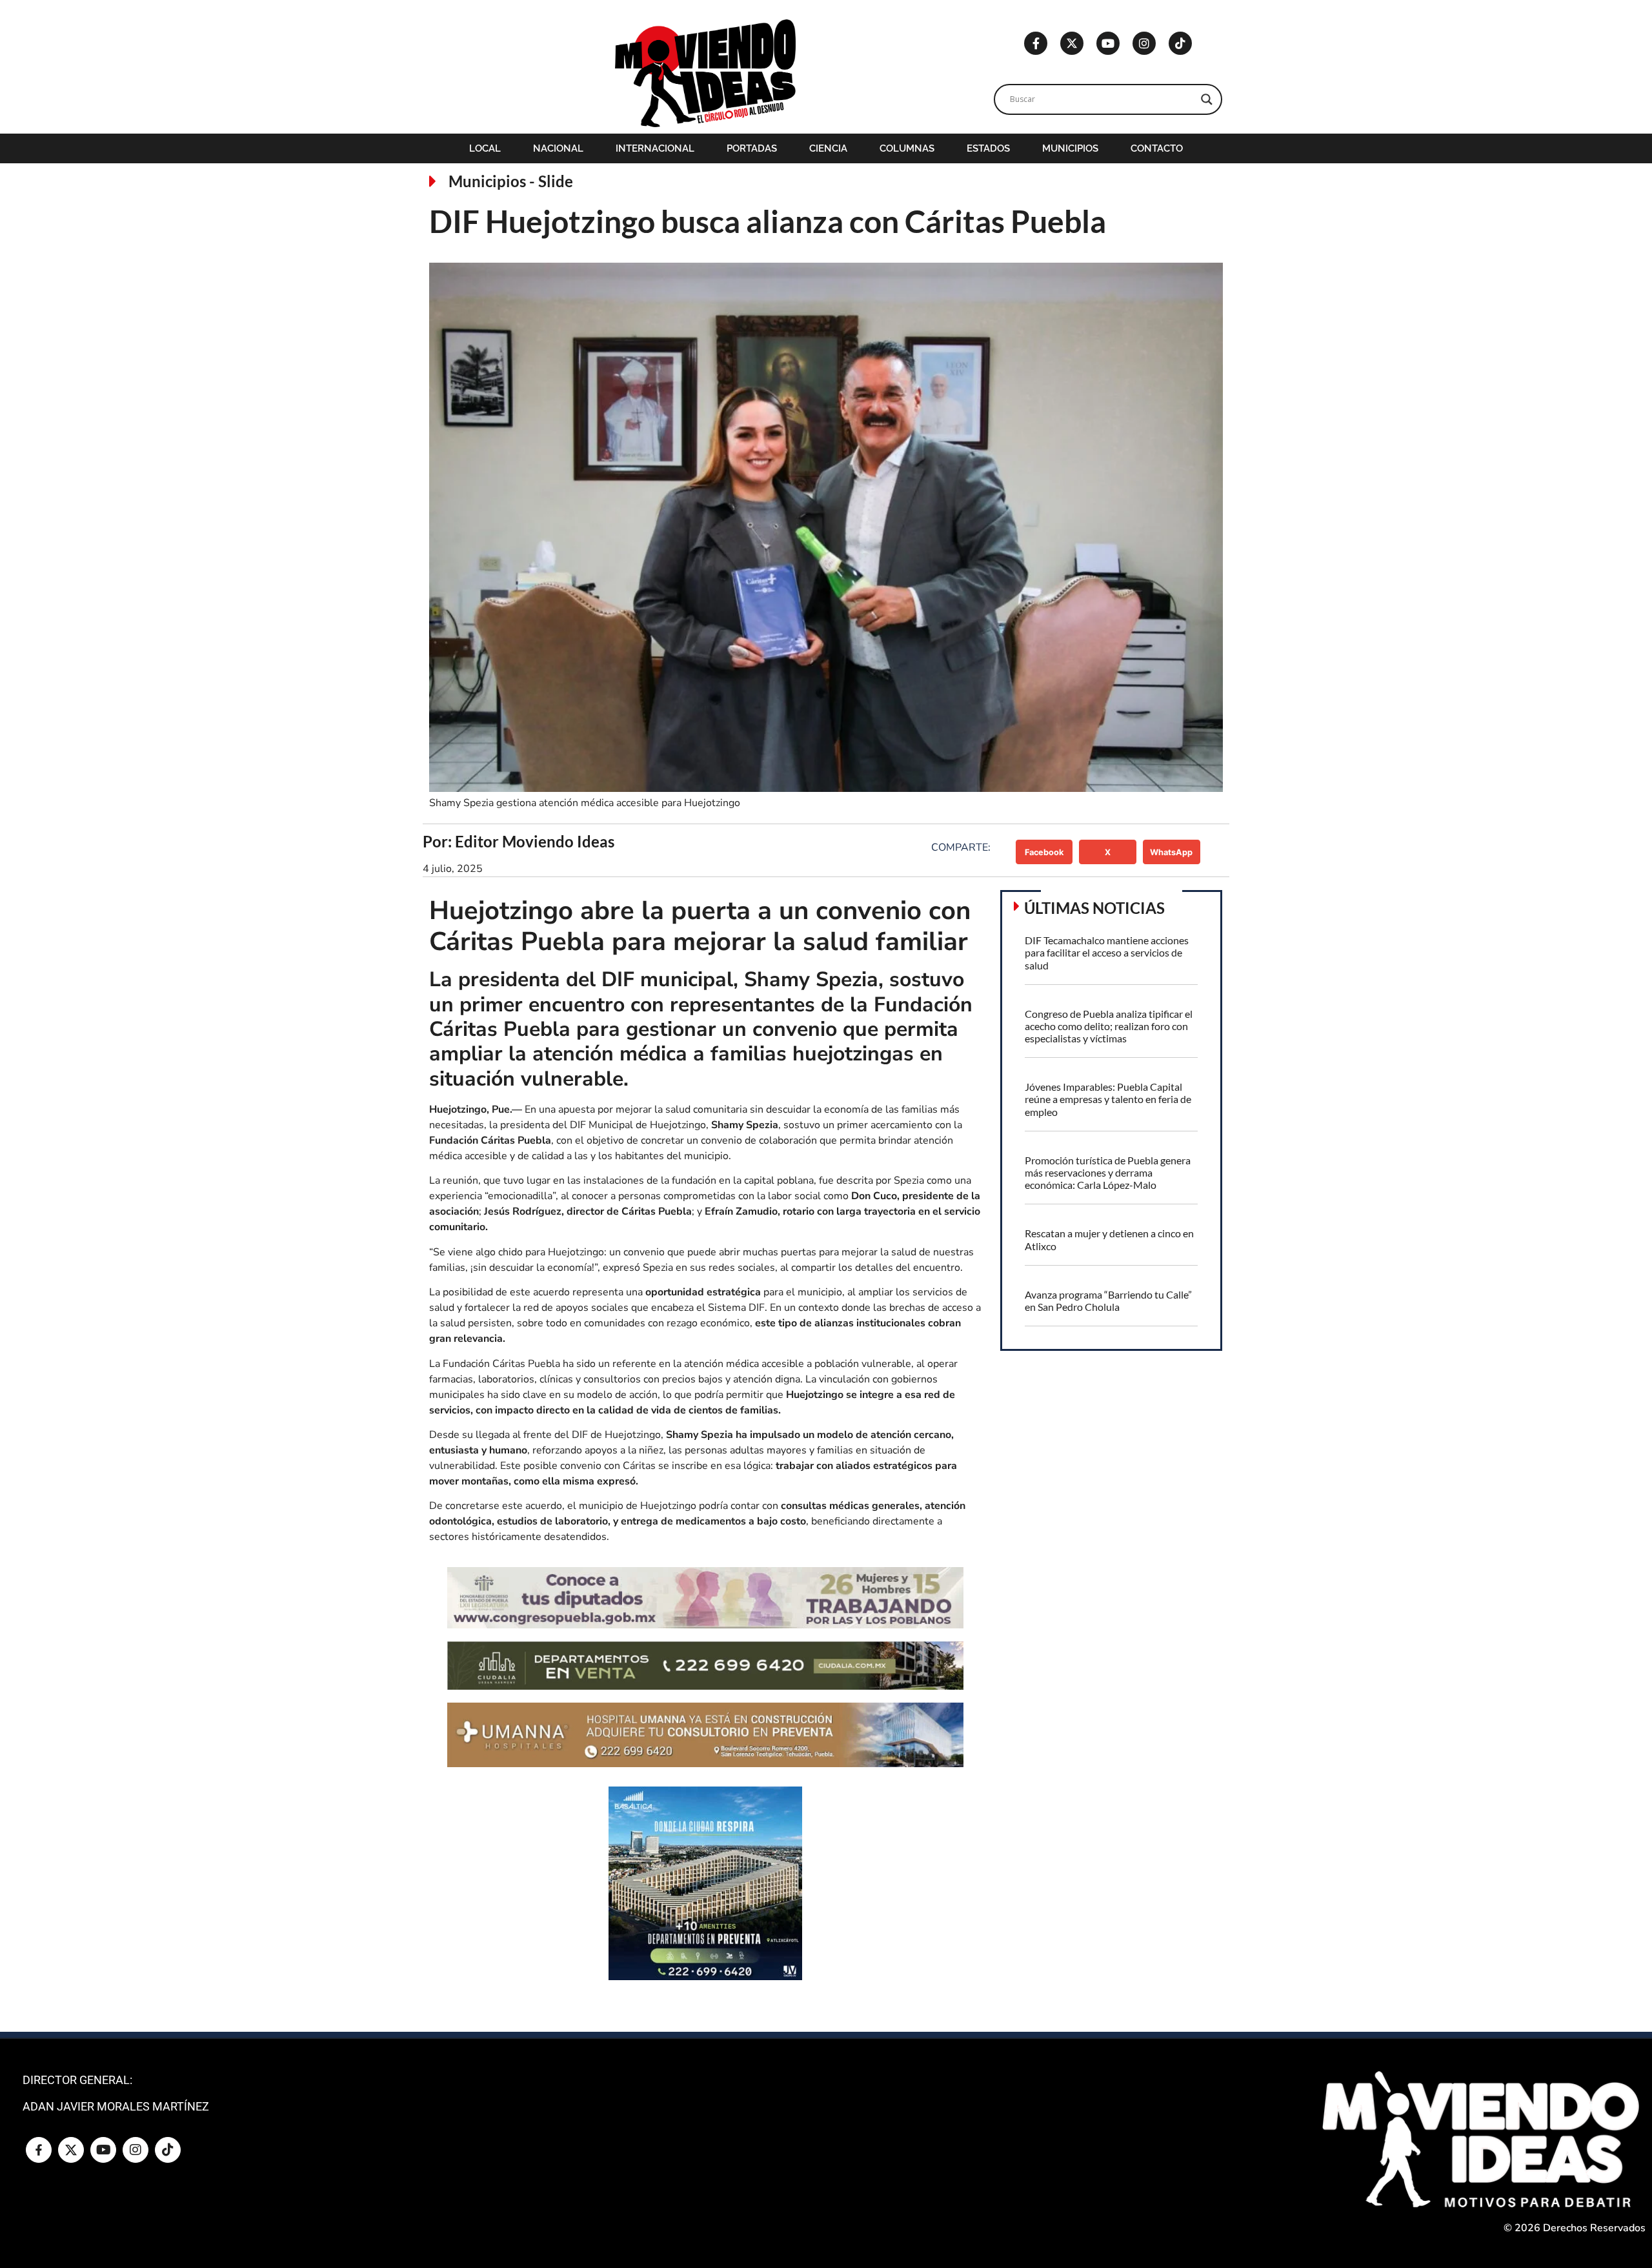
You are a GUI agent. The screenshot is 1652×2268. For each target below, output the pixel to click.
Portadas (752, 148)
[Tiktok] (1180, 43)
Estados (988, 148)
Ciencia (828, 148)
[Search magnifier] (1207, 99)
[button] (1044, 852)
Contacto (1157, 148)
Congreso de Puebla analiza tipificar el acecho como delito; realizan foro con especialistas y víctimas (1109, 1026)
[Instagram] (1144, 43)
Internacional (655, 148)
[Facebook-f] (1036, 43)
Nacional (558, 148)
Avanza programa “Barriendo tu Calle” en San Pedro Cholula (1108, 1301)
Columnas (907, 148)
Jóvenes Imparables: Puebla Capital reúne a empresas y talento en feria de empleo (1108, 1099)
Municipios (1070, 148)
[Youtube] (1108, 43)
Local (485, 148)
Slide (556, 181)
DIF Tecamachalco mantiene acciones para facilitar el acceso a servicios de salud (1107, 952)
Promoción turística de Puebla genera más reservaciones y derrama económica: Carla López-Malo (1108, 1172)
